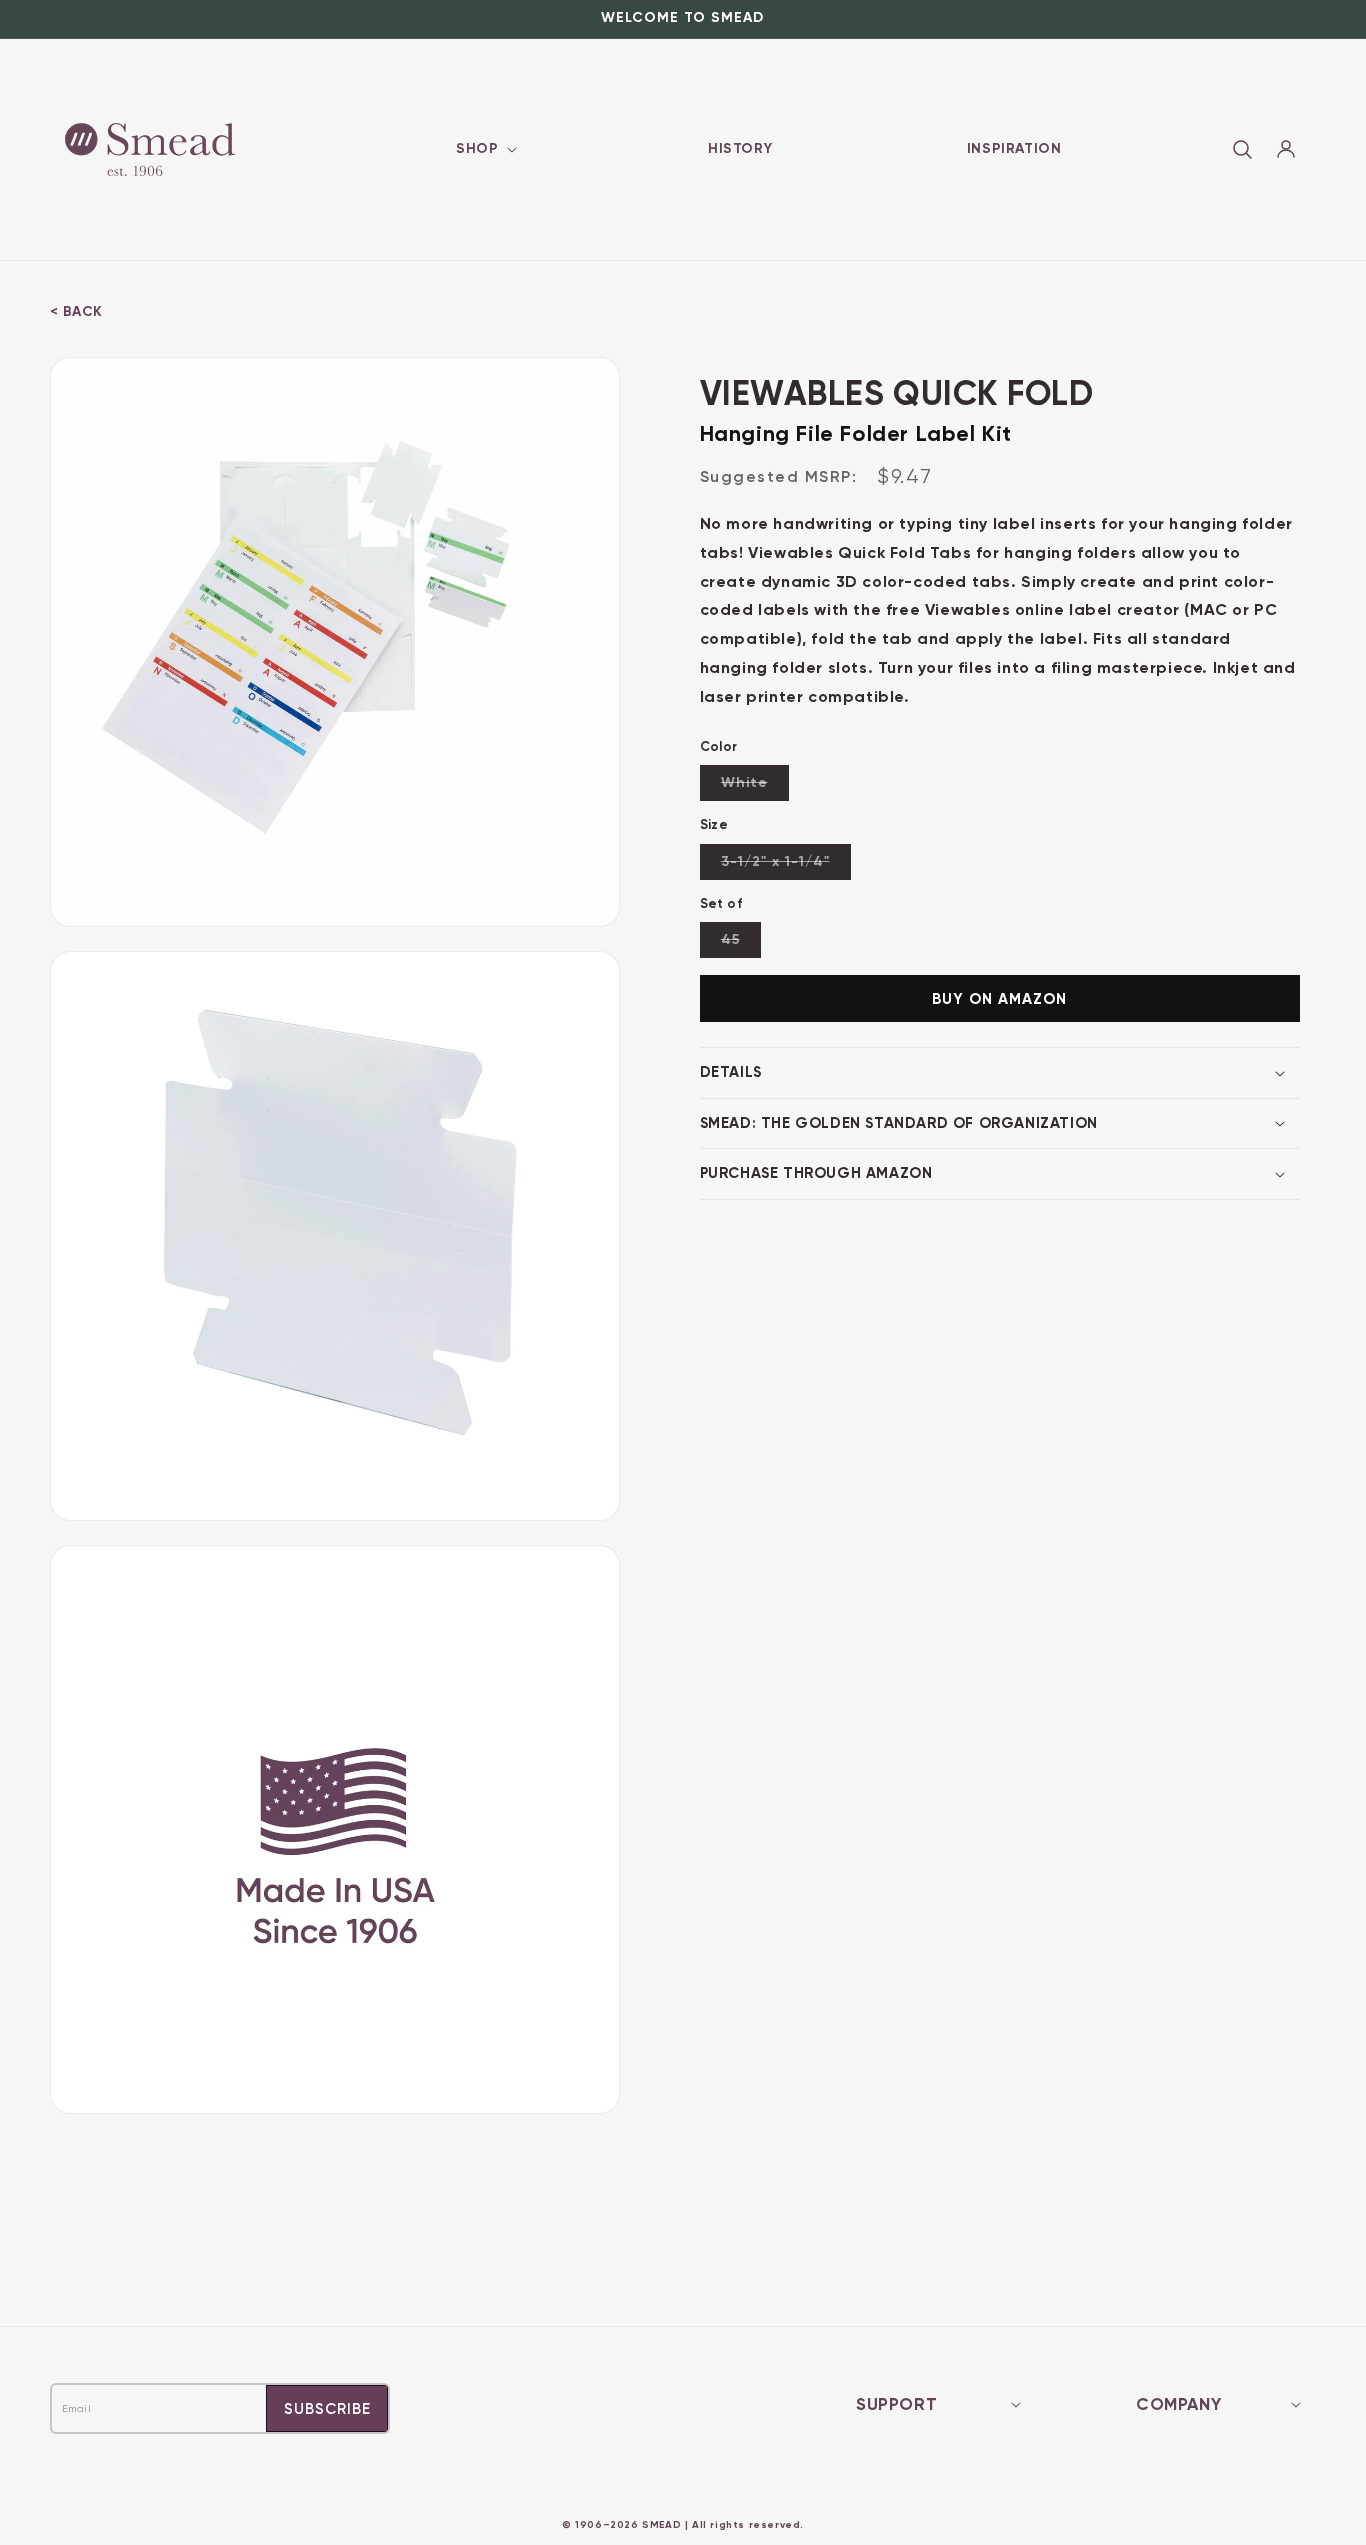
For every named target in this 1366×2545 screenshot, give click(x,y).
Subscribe (327, 2409)
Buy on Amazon (999, 999)
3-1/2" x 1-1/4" (786, 866)
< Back (76, 311)
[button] (484, 149)
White (755, 787)
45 (741, 944)
